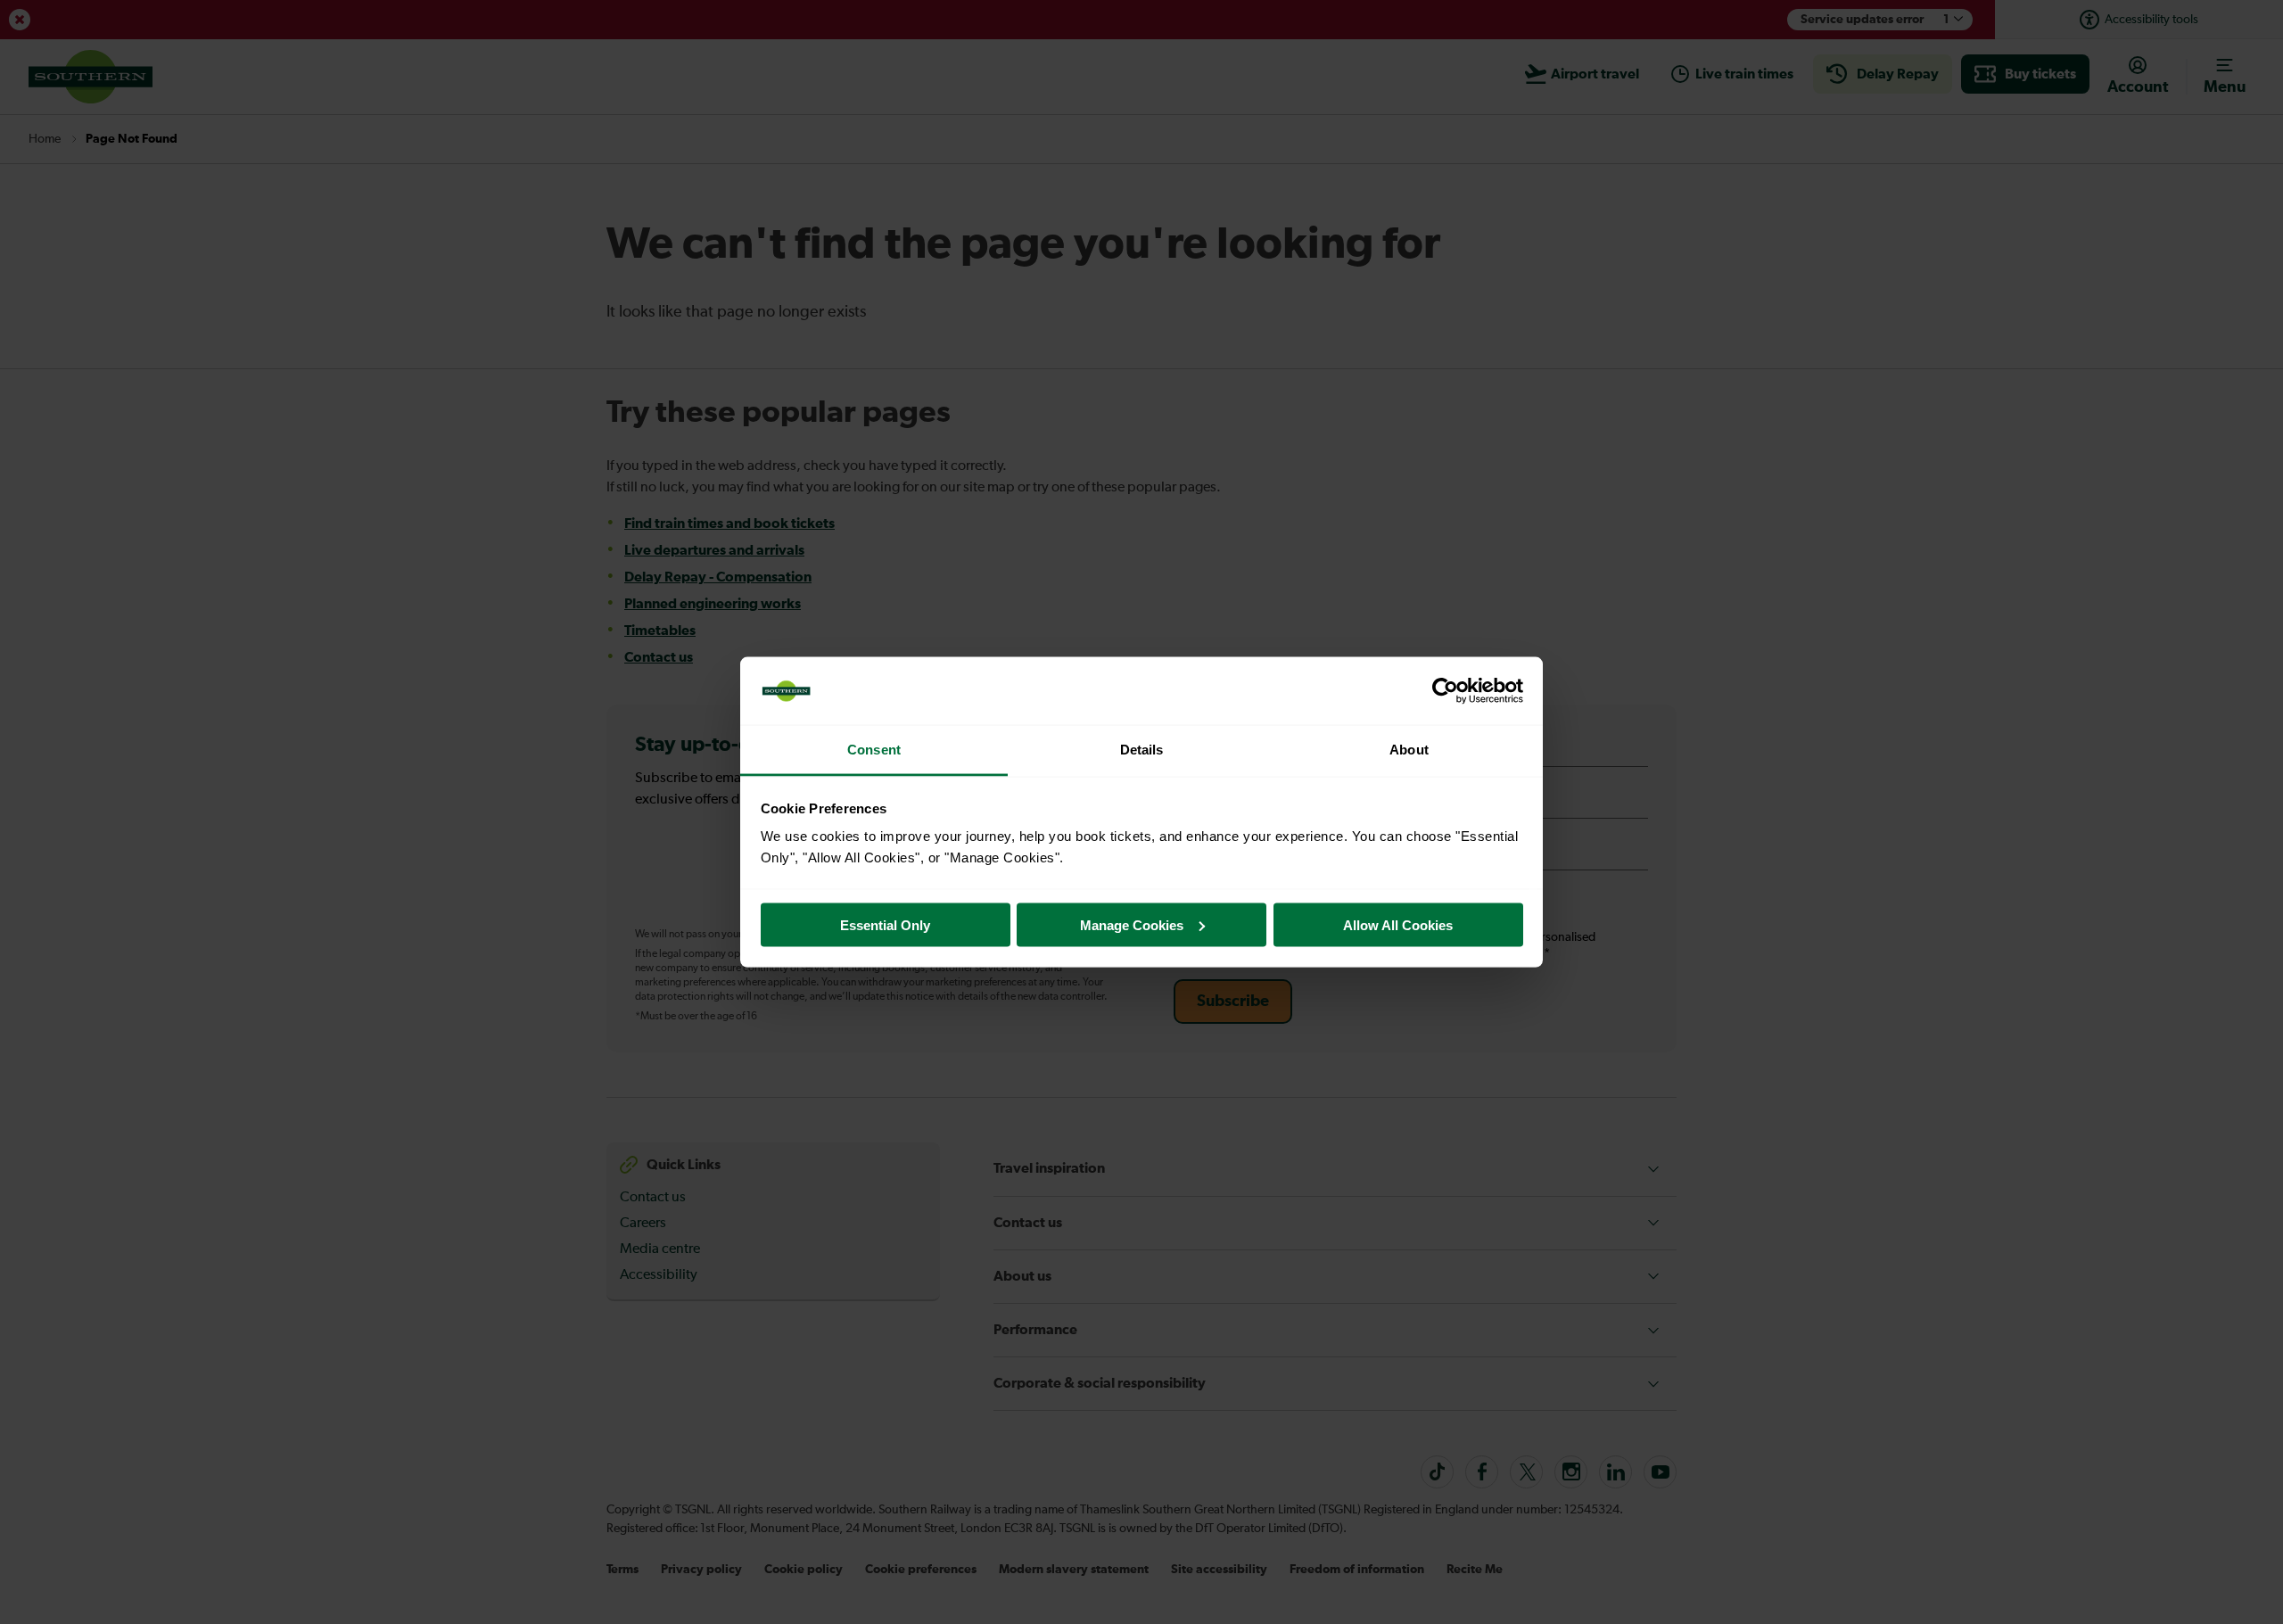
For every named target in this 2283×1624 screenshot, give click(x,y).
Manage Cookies (1132, 924)
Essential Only (885, 924)
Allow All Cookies (1398, 924)
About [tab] (1409, 750)
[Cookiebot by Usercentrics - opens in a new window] (1445, 691)
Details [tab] (1142, 750)
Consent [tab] (874, 750)
